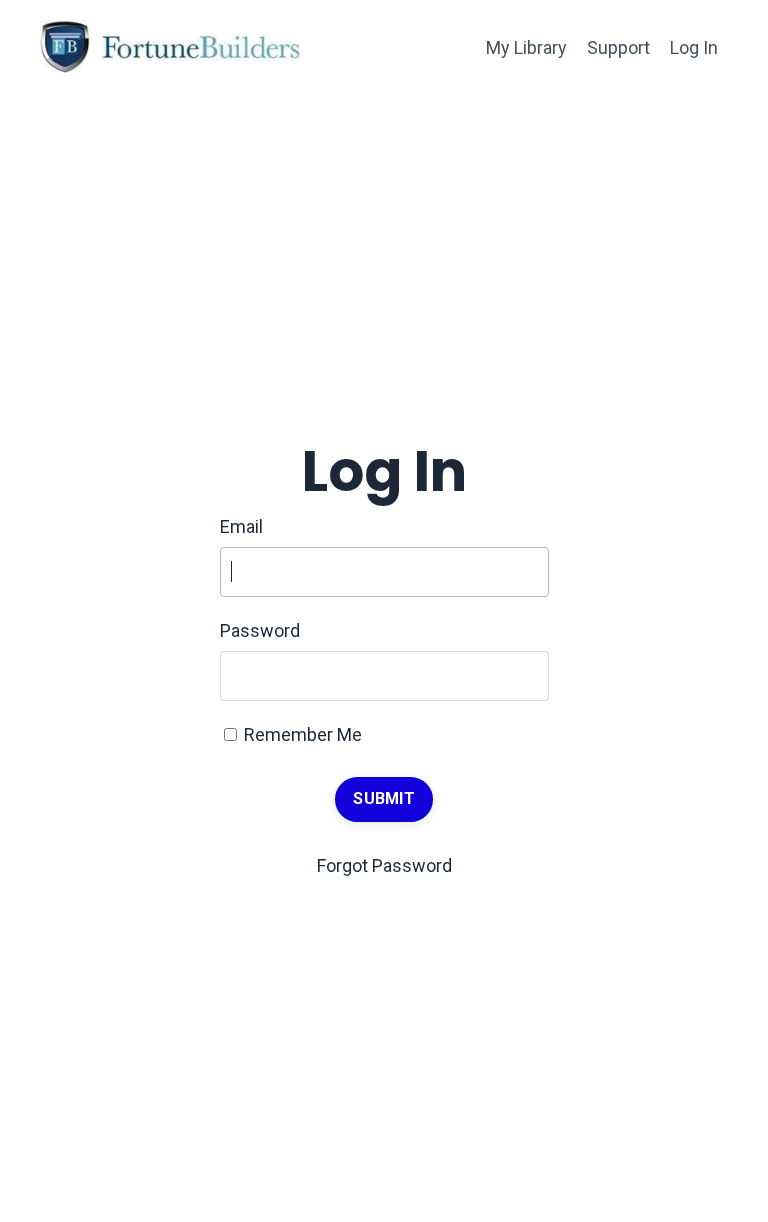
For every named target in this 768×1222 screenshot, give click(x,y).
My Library (526, 47)
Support (618, 47)
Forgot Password (384, 865)
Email (241, 526)
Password (260, 630)
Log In (694, 47)
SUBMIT (384, 798)
